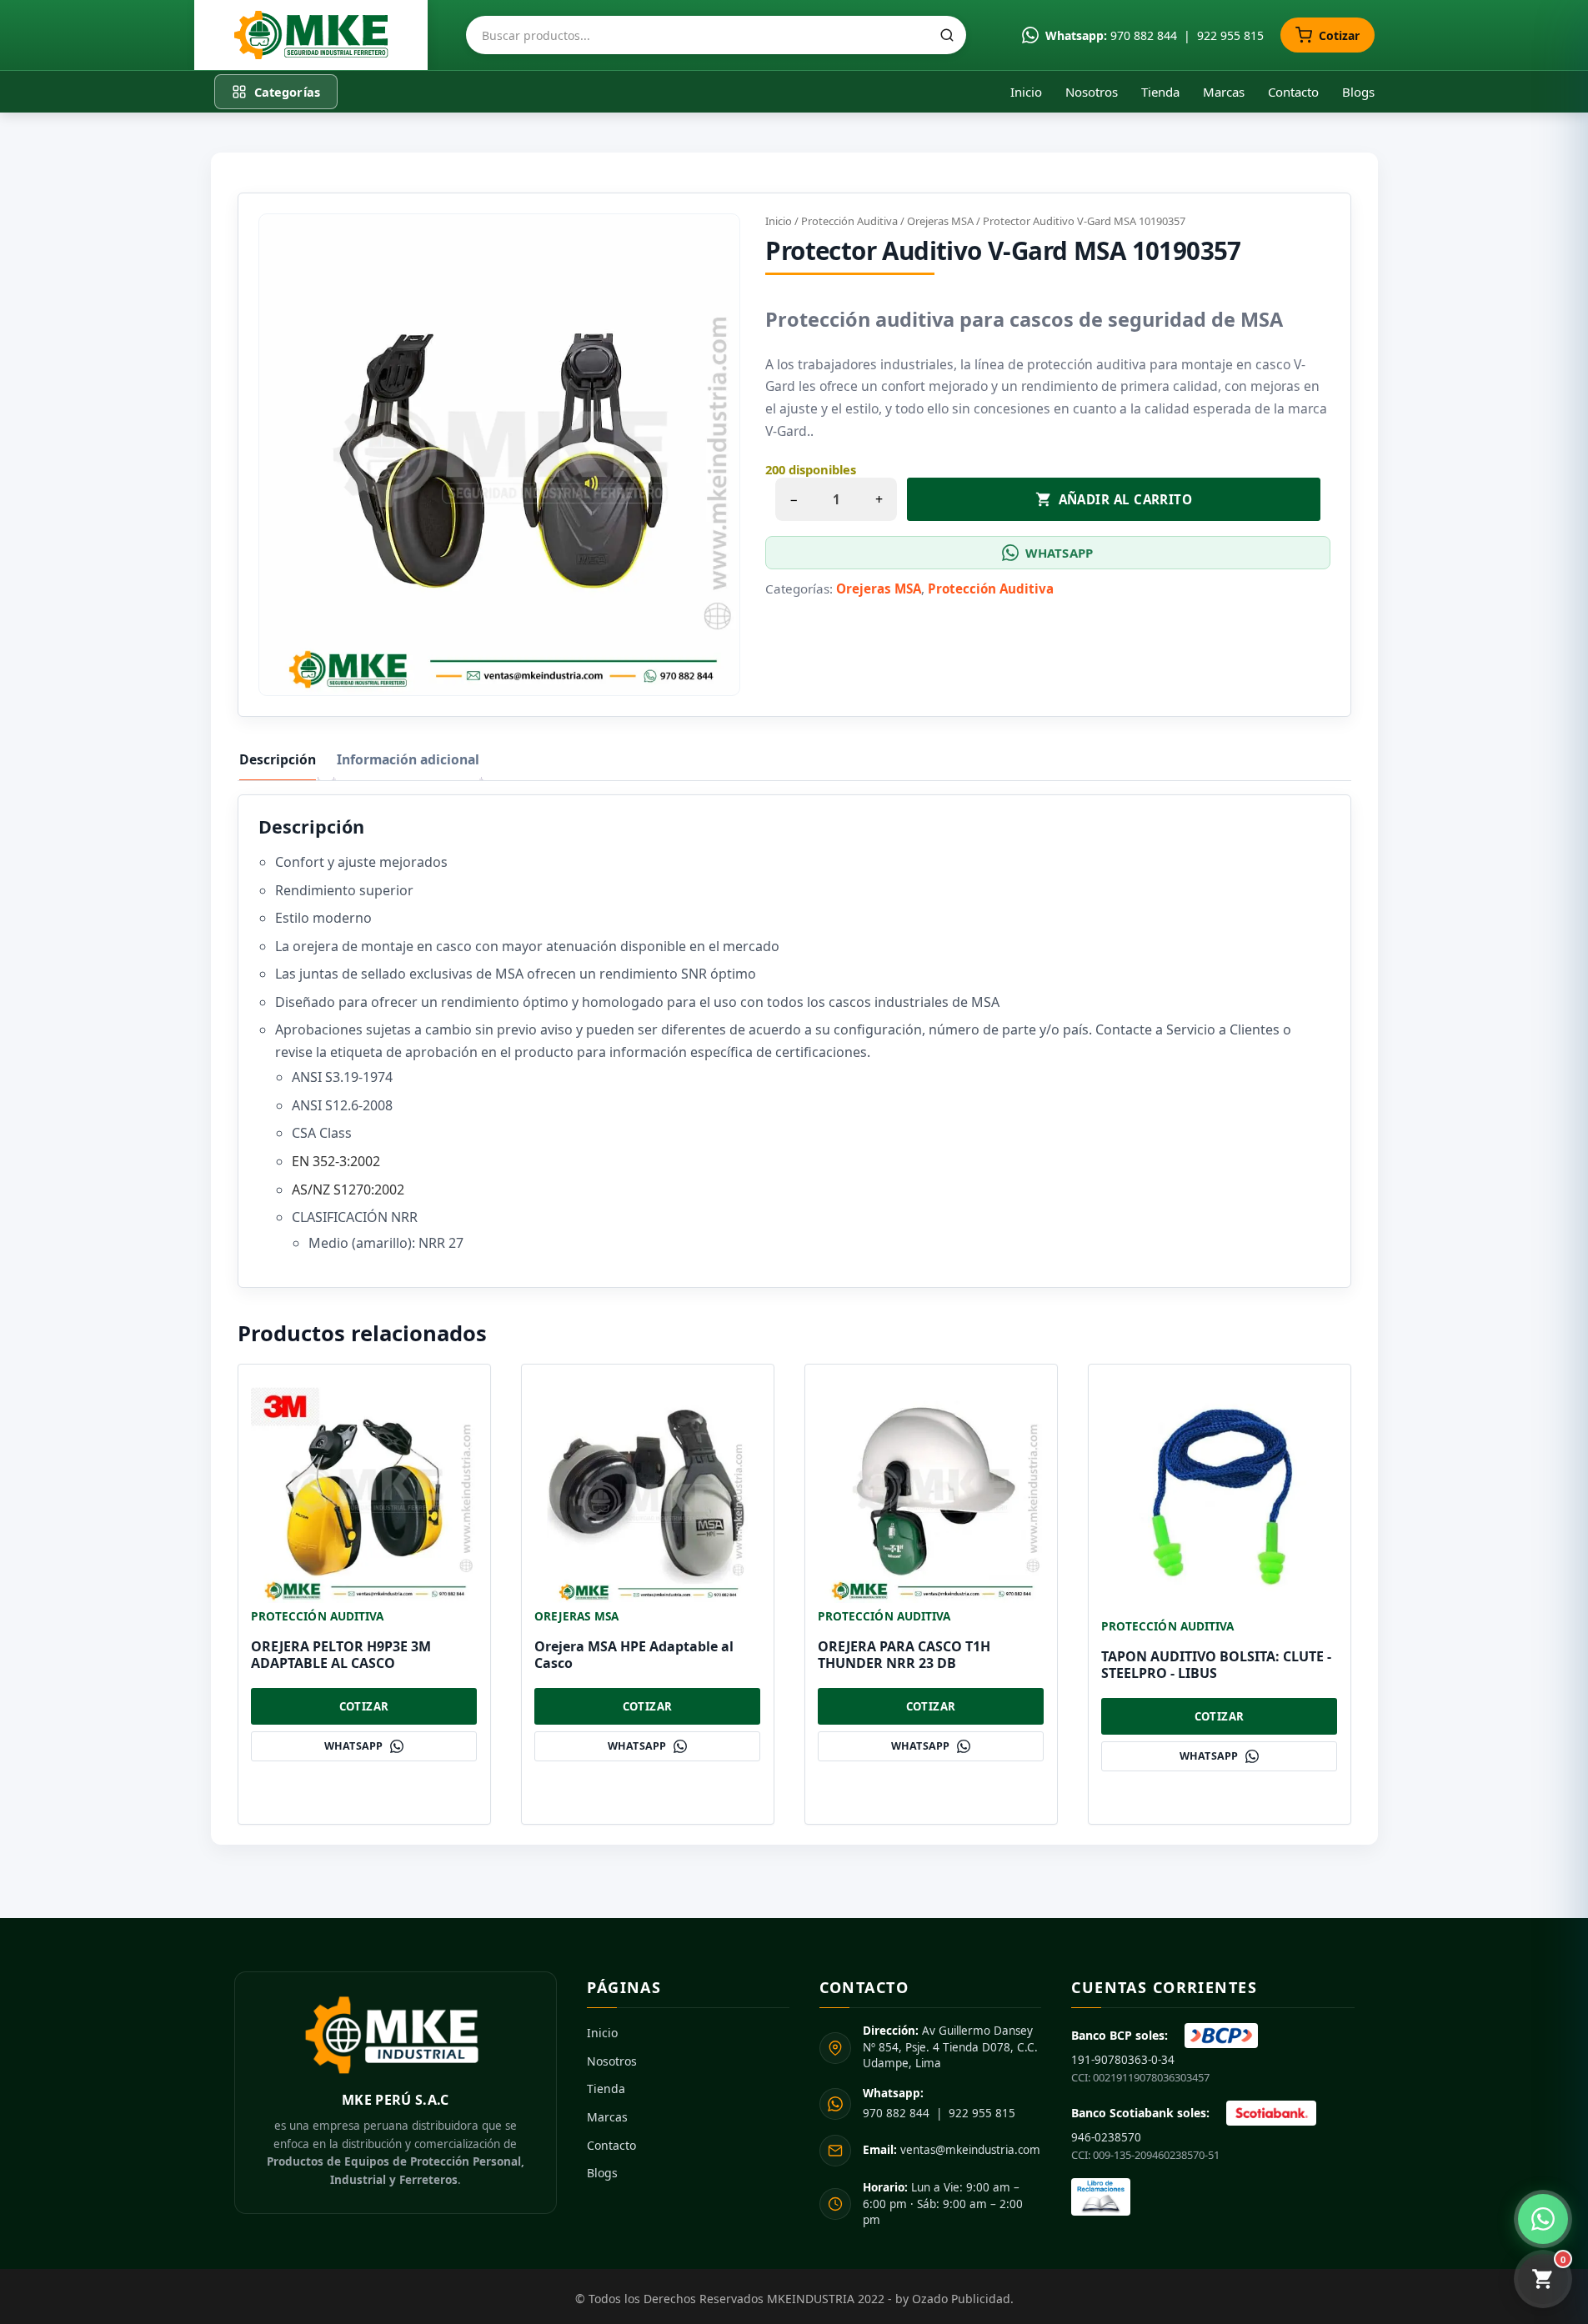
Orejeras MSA (940, 221)
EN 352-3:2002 (336, 1161)
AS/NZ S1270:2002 (348, 1190)
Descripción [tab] (278, 759)
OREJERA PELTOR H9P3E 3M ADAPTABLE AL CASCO (341, 1655)
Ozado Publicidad (961, 2299)
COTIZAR (364, 1706)
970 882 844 (1144, 35)
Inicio (1026, 92)
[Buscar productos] (947, 35)
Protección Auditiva (849, 221)
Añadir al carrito (1126, 499)
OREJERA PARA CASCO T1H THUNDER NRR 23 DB (904, 1655)
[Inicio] (311, 35)
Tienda (1160, 92)
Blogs (1358, 92)
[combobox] (716, 35)
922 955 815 (1230, 35)
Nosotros (1092, 92)
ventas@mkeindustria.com (952, 2150)
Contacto (1293, 92)
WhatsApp (1059, 553)
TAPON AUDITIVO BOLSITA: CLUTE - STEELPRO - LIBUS (1216, 1665)
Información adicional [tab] (408, 759)
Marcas (1224, 92)
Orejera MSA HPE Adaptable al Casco (634, 1655)
